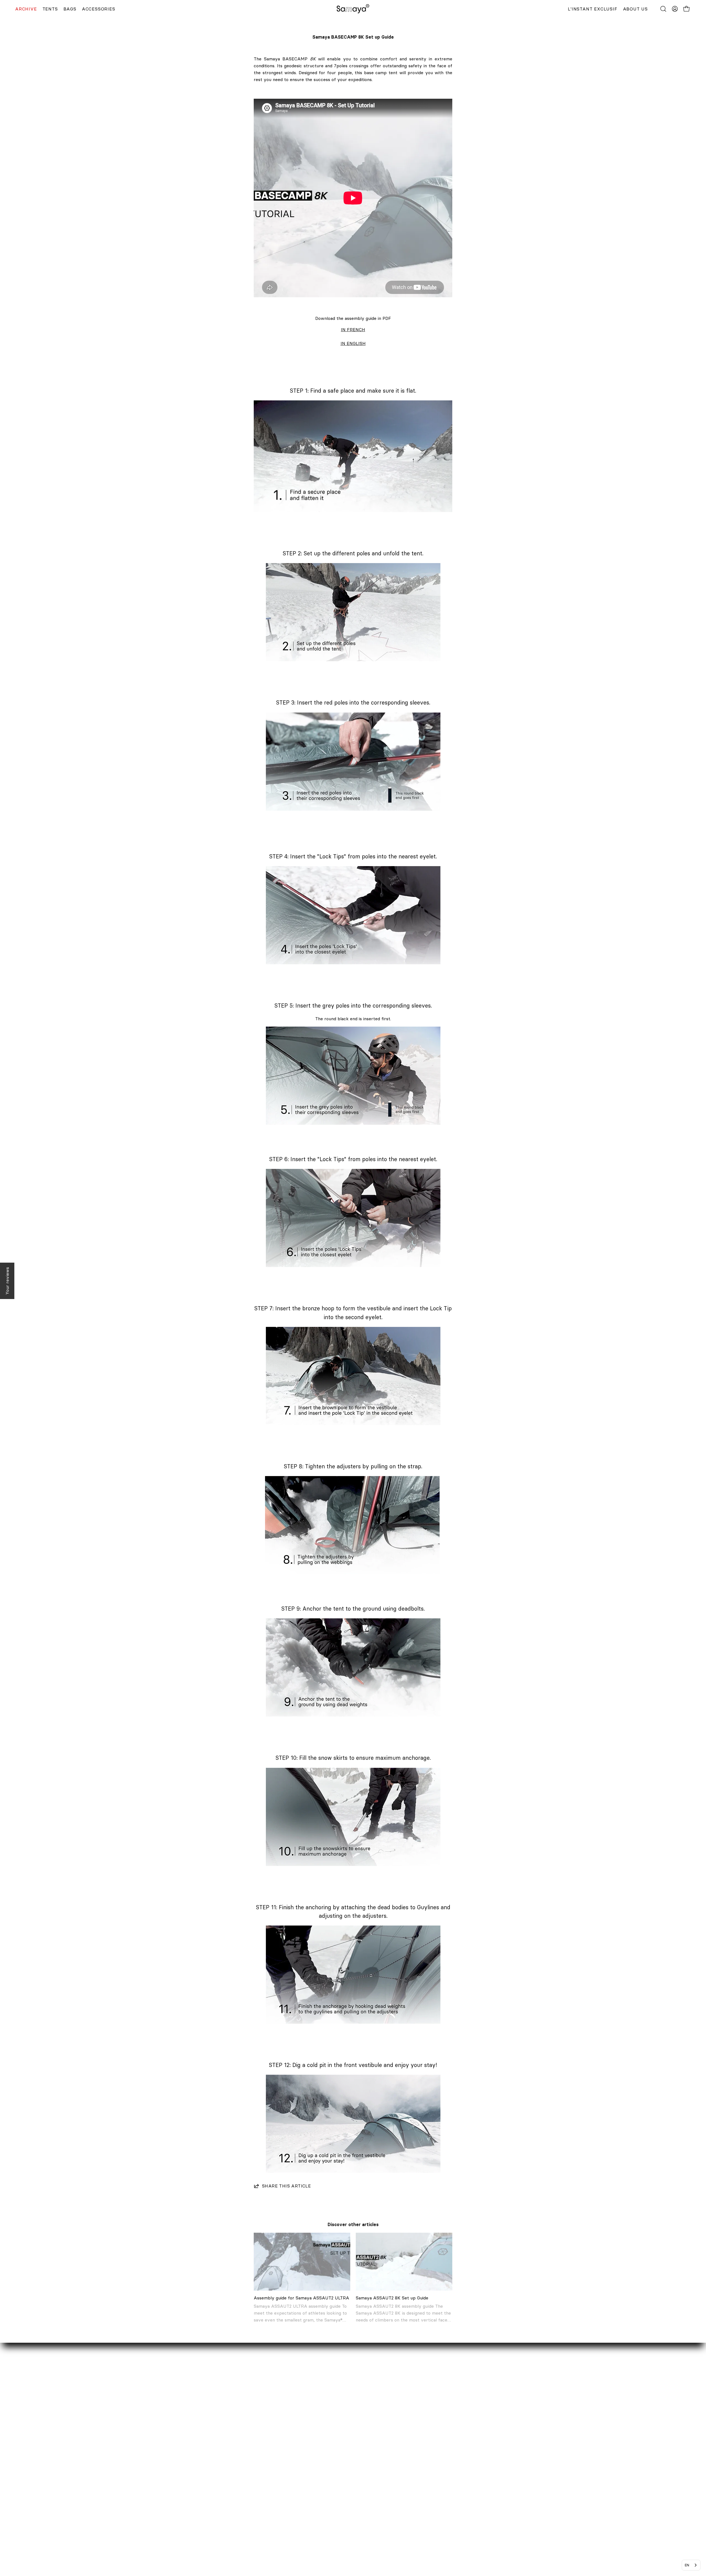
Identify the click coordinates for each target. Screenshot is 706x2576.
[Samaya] (353, 9)
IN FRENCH (353, 330)
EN (687, 2565)
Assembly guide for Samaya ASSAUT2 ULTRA (301, 2298)
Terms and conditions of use (325, 2532)
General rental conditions (322, 2523)
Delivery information (317, 2477)
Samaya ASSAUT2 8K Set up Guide (392, 2298)
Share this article (286, 2186)
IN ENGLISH (353, 343)
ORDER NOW (310, 2468)
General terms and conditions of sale (334, 2513)
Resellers (180, 2486)
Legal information (314, 2504)
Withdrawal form (313, 2495)
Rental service (186, 2477)
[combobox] (691, 2565)
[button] (663, 9)
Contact (179, 2468)
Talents (178, 2504)
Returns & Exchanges (318, 2486)
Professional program (193, 2495)
